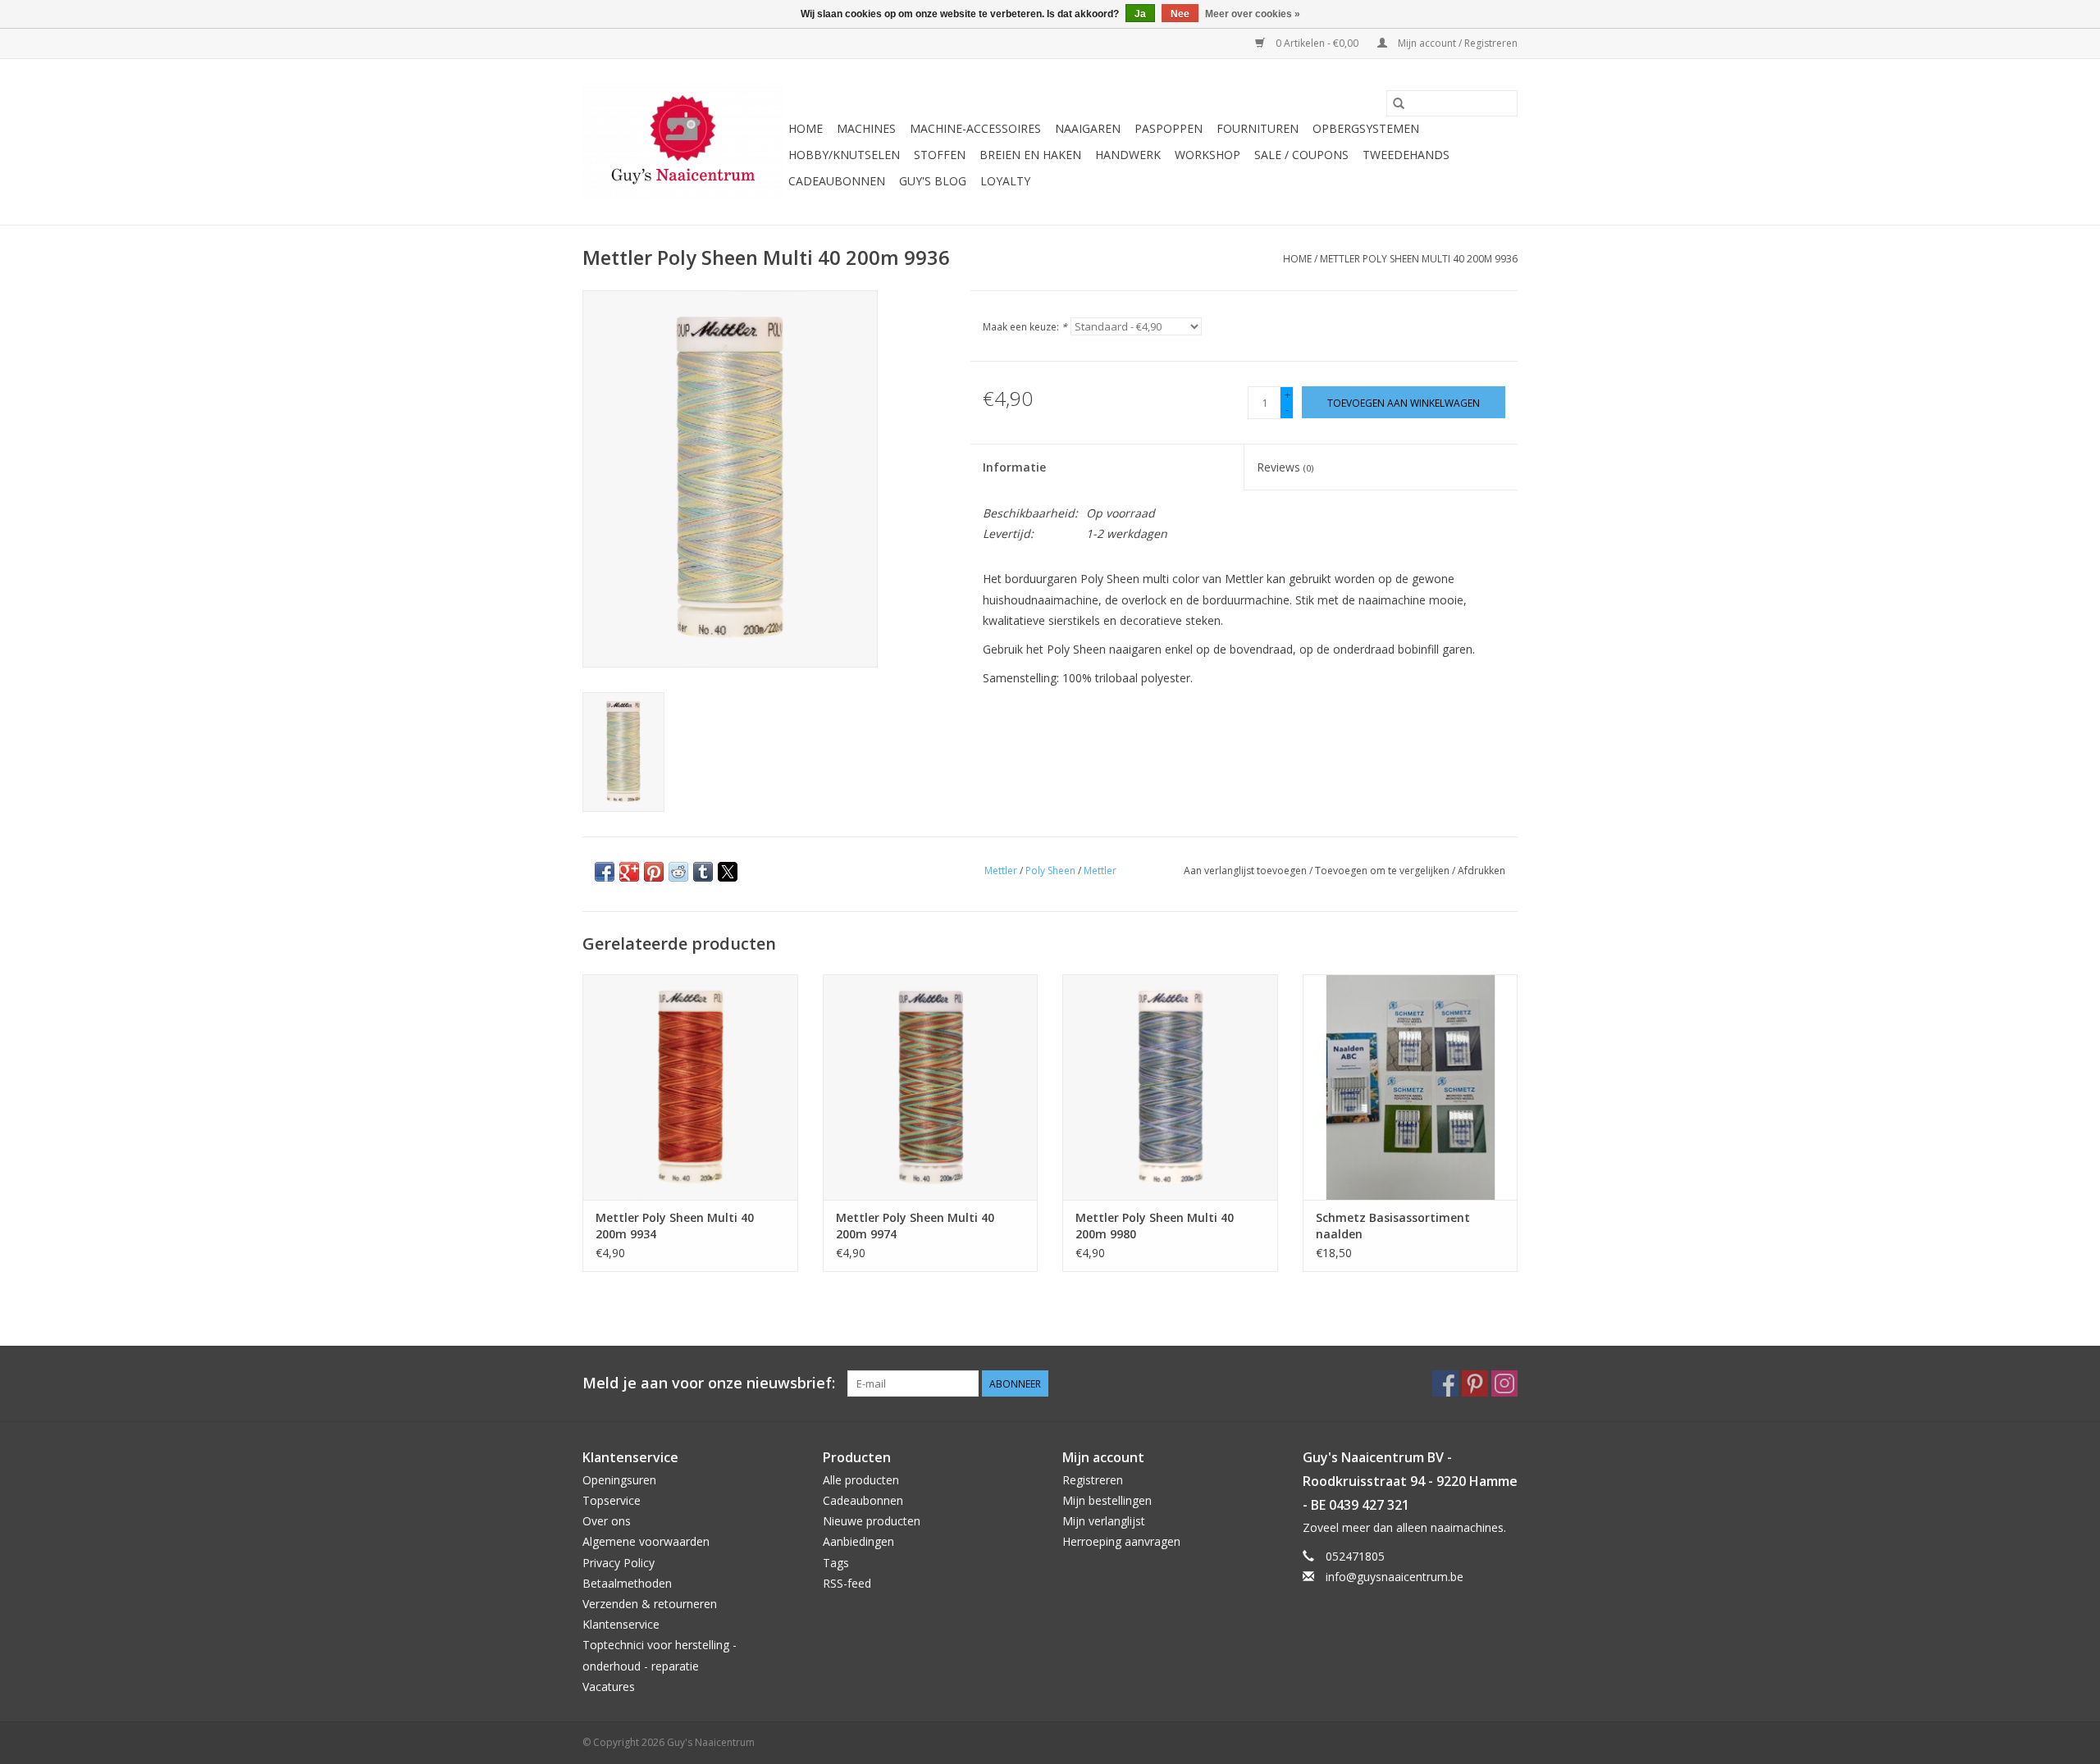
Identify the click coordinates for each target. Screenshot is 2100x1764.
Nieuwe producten (872, 1521)
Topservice (612, 1500)
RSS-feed (847, 1583)
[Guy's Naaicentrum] (683, 142)
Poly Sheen (1050, 871)
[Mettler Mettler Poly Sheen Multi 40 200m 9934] (690, 1087)
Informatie (1014, 467)
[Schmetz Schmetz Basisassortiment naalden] (1411, 1087)
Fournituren (1258, 128)
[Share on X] (728, 872)
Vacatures (609, 1687)
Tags (836, 1563)
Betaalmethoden (627, 1583)
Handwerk (1128, 155)
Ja (1140, 14)
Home (806, 128)
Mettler (1001, 871)
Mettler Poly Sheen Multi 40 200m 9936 (1419, 259)
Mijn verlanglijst (1104, 1521)
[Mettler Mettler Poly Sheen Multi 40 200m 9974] (931, 1087)
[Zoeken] (1399, 103)
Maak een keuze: (1025, 327)
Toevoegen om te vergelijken (1383, 871)
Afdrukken (1481, 871)
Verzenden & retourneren (650, 1604)
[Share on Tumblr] (703, 872)
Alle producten (861, 1480)
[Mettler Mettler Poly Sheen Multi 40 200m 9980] (1170, 1087)
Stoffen (940, 155)
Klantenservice (621, 1624)
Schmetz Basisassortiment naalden (1393, 1226)
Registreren (1093, 1480)
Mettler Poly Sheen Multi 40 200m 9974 (915, 1226)
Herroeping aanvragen (1121, 1541)
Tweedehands (1406, 155)
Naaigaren (1088, 128)
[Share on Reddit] (678, 872)
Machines (866, 128)
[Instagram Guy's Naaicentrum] (1504, 1383)
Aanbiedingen (858, 1541)
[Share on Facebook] (605, 872)
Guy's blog (933, 181)
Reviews (1285, 467)
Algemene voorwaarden (646, 1541)
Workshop (1207, 155)
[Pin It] (654, 872)
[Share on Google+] (629, 872)
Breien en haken (1030, 155)
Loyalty (1005, 181)
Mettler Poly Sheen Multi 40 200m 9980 (1155, 1226)
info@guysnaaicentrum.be (1395, 1577)
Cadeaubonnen (837, 181)
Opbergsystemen (1366, 128)
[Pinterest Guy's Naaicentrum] (1475, 1383)
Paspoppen (1169, 128)
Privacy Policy (619, 1563)
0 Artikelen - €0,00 (1317, 43)
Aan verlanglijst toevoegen (1246, 871)
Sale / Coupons (1301, 155)
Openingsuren (619, 1480)
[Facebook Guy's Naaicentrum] (1445, 1383)
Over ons (607, 1521)
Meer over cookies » (1253, 14)
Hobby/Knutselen (844, 155)
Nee (1180, 14)
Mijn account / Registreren (1456, 43)
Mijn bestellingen (1107, 1500)
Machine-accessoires (975, 128)
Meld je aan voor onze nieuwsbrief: (709, 1383)
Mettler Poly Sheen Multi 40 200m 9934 (675, 1226)
